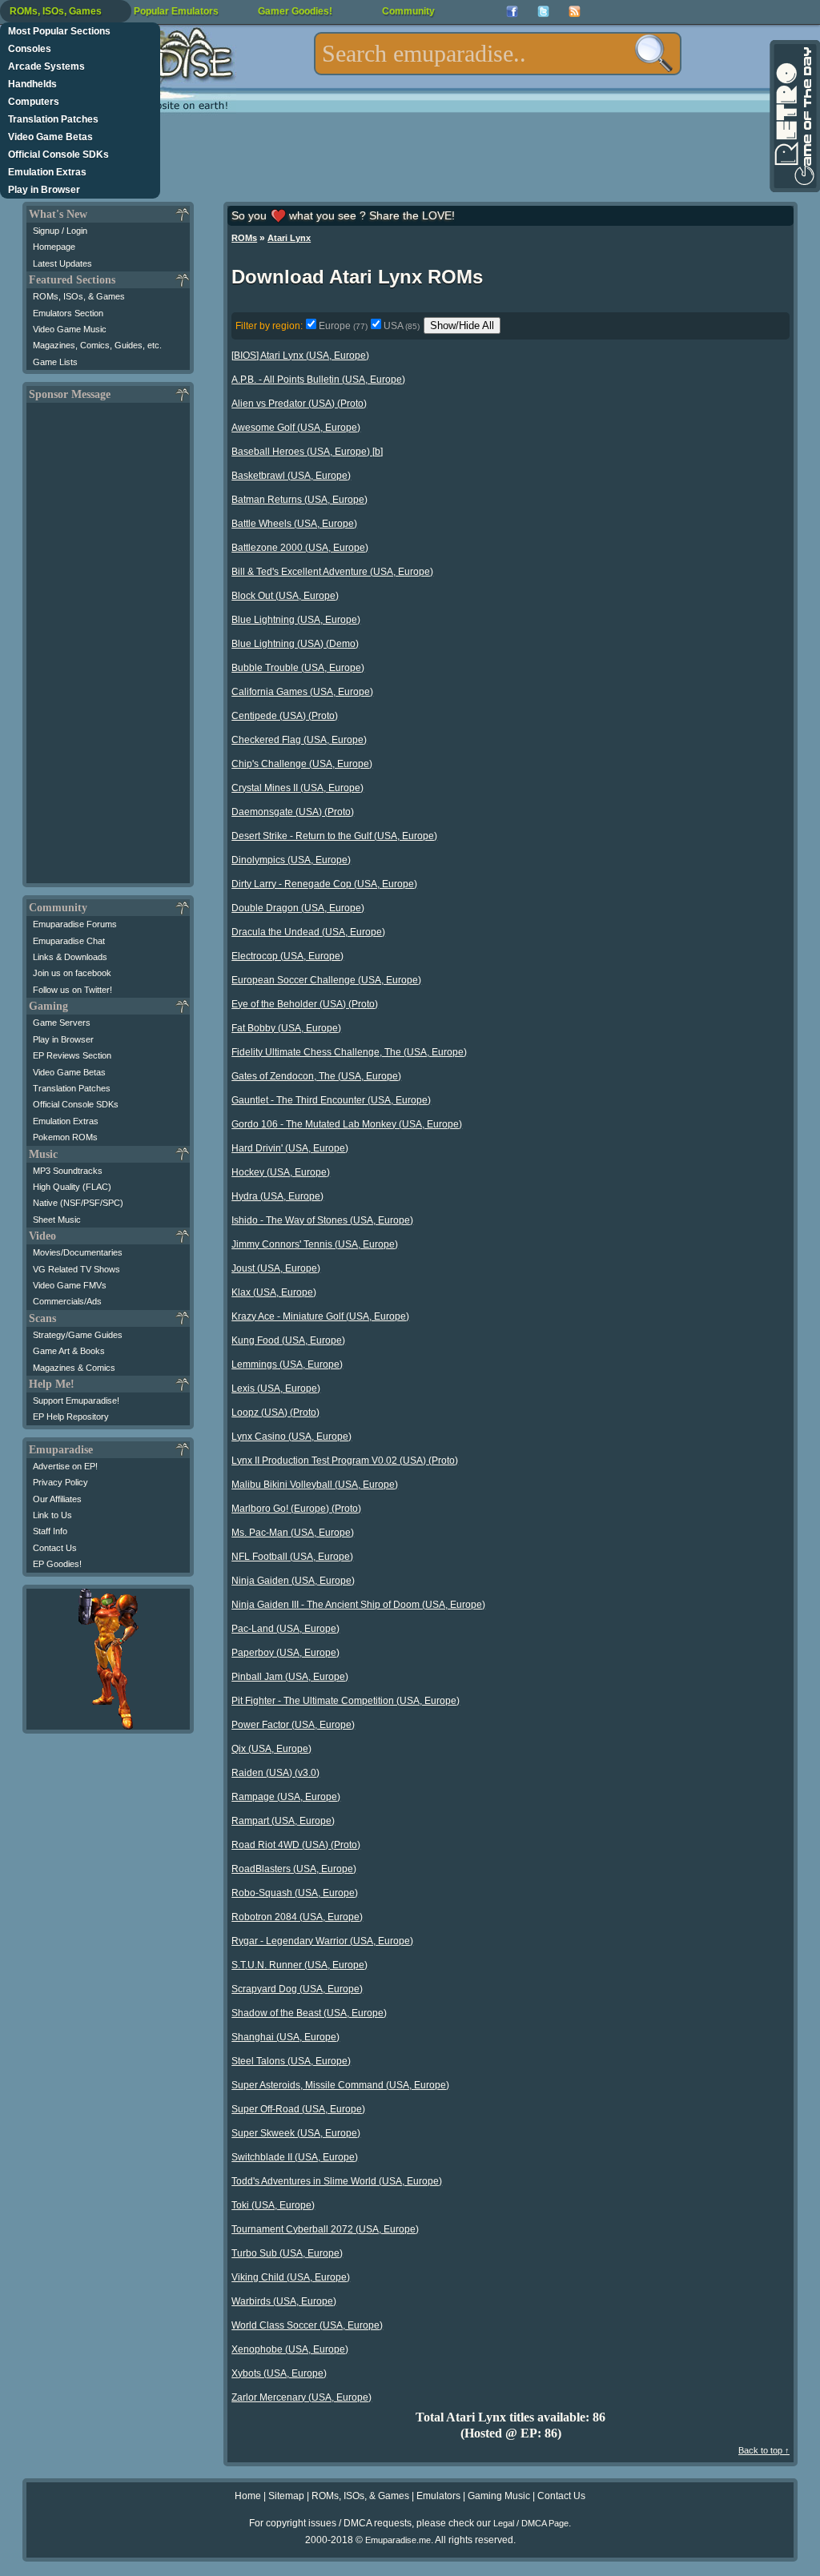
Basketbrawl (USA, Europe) (291, 476)
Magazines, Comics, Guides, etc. (97, 345)
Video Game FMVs (70, 1285)
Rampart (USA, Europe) (283, 1821)
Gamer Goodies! (295, 11)
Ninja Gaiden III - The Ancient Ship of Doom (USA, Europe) (358, 1605)
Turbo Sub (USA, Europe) (287, 2253)
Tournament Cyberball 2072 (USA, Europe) (325, 2229)
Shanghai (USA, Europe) (285, 2037)
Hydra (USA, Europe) (277, 1196)
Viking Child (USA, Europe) (291, 2277)
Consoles (30, 49)
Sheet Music (57, 1220)
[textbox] (498, 54)
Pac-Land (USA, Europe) (285, 1629)
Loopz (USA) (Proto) (275, 1413)
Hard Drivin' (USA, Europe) (290, 1148)
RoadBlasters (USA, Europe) (294, 1869)
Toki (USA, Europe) (273, 2205)
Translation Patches (53, 119)
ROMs (244, 238)
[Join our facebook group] (512, 12)
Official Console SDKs (58, 155)
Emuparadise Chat (69, 941)
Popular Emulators (176, 11)
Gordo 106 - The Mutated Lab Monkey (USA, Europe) (347, 1124)
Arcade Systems (46, 66)
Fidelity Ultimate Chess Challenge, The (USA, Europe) (349, 1052)
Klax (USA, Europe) (274, 1292)
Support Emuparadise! (76, 1401)
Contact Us (55, 1548)
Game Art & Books (69, 1351)
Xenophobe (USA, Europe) (290, 2349)
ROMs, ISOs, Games (56, 11)
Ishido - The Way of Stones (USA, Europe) (322, 1220)
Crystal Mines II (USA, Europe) (297, 788)
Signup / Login (60, 231)
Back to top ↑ (764, 2450)
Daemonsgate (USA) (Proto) (293, 812)
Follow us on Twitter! (72, 990)
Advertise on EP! (65, 1466)
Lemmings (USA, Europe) (287, 1364)
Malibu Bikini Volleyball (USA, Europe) (315, 1485)
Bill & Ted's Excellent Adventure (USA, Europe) (332, 572)
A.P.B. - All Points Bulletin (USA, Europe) (318, 380)
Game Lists (55, 362)
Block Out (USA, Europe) (285, 596)
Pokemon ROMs (65, 1137)
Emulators (438, 2496)
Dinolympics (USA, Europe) (291, 860)
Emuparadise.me (398, 2540)
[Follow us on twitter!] (543, 12)
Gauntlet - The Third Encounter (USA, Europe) (331, 1100)
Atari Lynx (289, 238)
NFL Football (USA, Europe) (292, 1557)
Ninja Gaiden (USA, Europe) (293, 1581)
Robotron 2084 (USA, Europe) (297, 1917)
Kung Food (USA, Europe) (288, 1340)
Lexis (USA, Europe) (276, 1388)
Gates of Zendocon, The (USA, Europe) (316, 1076)
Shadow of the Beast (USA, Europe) (309, 2013)
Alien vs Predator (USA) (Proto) (299, 404)
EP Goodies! (57, 1564)
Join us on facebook (72, 973)
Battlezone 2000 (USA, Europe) (300, 548)
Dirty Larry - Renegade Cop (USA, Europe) (324, 884)
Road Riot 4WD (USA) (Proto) (296, 1845)
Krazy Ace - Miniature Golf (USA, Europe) (320, 1316)
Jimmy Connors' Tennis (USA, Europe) (315, 1244)
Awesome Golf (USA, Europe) (296, 428)
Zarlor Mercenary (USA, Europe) (301, 2397)
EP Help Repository (71, 1417)
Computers (34, 102)
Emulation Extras (47, 172)
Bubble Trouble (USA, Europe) (298, 668)
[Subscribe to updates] (575, 12)
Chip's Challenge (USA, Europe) (302, 764)
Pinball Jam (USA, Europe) (290, 1677)
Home (248, 2496)
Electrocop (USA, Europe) (287, 956)
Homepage (54, 247)
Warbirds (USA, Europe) (284, 2301)
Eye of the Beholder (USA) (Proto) (305, 1004)
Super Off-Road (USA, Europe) (298, 2109)
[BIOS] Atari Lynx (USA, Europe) (300, 356)
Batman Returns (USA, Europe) (299, 500)
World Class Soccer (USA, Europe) (307, 2325)
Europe (343, 326)
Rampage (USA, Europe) (286, 1797)
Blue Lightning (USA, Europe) (296, 620)
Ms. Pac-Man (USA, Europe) (293, 1533)
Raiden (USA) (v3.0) (275, 1773)
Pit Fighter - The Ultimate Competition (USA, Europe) (346, 1701)
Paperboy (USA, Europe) (285, 1653)
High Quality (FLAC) (72, 1187)
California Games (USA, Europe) (302, 692)
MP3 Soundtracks (68, 1171)
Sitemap (286, 2496)
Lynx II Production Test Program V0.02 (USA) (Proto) (345, 1461)
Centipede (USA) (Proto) (285, 716)
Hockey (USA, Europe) (281, 1172)
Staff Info (50, 1531)
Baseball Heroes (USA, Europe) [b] (307, 452)
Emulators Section (68, 313)
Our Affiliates (57, 1499)
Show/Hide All (462, 326)
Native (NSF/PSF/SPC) (78, 1203)
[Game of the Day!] (794, 116)
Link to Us (52, 1515)
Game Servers (62, 1023)
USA (402, 326)
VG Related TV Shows (76, 1269)
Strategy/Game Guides (78, 1335)
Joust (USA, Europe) (276, 1268)
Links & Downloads (70, 957)
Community (408, 11)
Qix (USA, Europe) (271, 1749)
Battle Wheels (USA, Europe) (294, 524)
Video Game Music (70, 329)
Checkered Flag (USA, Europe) (299, 740)
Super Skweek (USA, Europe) (296, 2133)
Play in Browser (44, 190)
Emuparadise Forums (75, 924)
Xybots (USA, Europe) (279, 2373)
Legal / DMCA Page (531, 2523)
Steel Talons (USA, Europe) (291, 2061)
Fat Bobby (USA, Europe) (286, 1028)
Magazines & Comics (74, 1368)
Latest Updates (62, 263)
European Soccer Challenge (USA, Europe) (326, 980)
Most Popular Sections (59, 31)
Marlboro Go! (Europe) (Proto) (296, 1509)
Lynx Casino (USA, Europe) (291, 1437)
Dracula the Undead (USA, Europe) (308, 932)
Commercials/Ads (67, 1301)
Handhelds (32, 84)
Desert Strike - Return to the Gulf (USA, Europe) (334, 836)
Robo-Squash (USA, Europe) (295, 1893)
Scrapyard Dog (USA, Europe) (297, 1989)
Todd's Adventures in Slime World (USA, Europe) (337, 2181)
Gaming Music (499, 2496)
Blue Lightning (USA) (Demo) (295, 644)
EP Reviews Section (72, 1055)
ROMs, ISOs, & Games (79, 296)
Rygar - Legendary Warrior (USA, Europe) (322, 1941)
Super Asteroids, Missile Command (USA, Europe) (340, 2085)
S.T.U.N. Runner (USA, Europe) (299, 1965)
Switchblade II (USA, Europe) (295, 2157)
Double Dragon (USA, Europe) (298, 908)
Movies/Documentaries (78, 1252)
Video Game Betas (50, 137)
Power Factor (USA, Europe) (293, 1725)
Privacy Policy (60, 1482)
